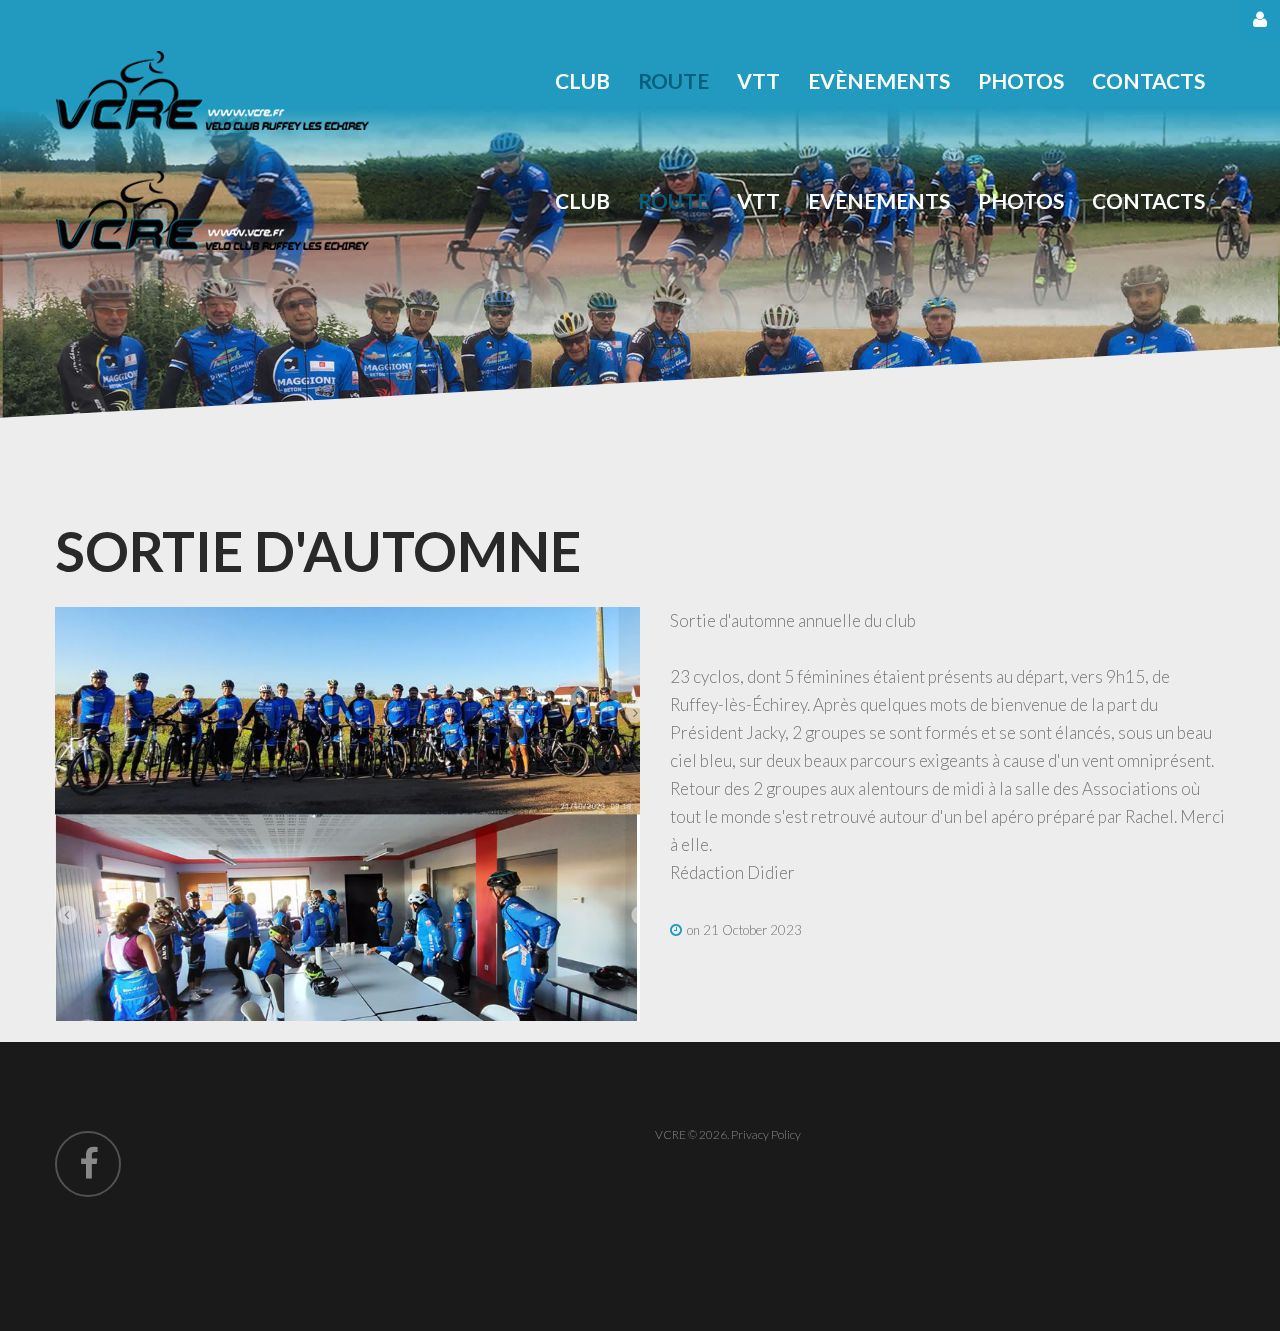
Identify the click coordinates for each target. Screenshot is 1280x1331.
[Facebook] (88, 1164)
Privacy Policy (766, 1134)
